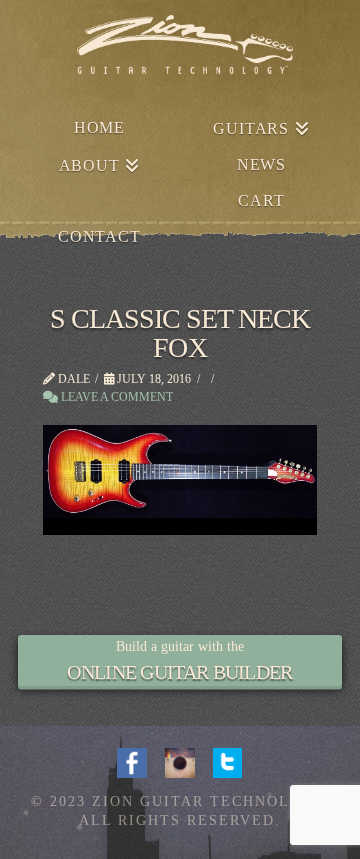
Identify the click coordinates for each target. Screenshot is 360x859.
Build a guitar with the (180, 646)
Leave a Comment (115, 397)
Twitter (228, 761)
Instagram (180, 761)
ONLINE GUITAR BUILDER (179, 672)
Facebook (132, 761)
